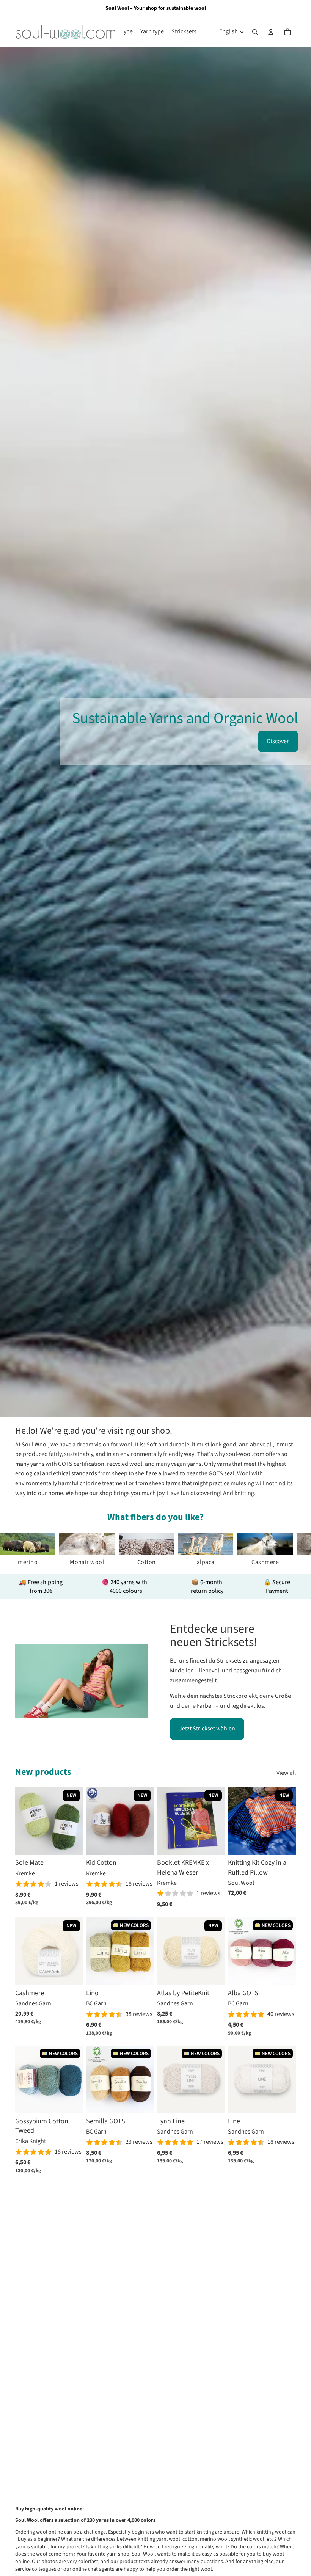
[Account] (271, 32)
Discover (278, 741)
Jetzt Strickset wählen (207, 1729)
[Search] (255, 32)
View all (286, 1773)
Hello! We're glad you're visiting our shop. (94, 1431)
